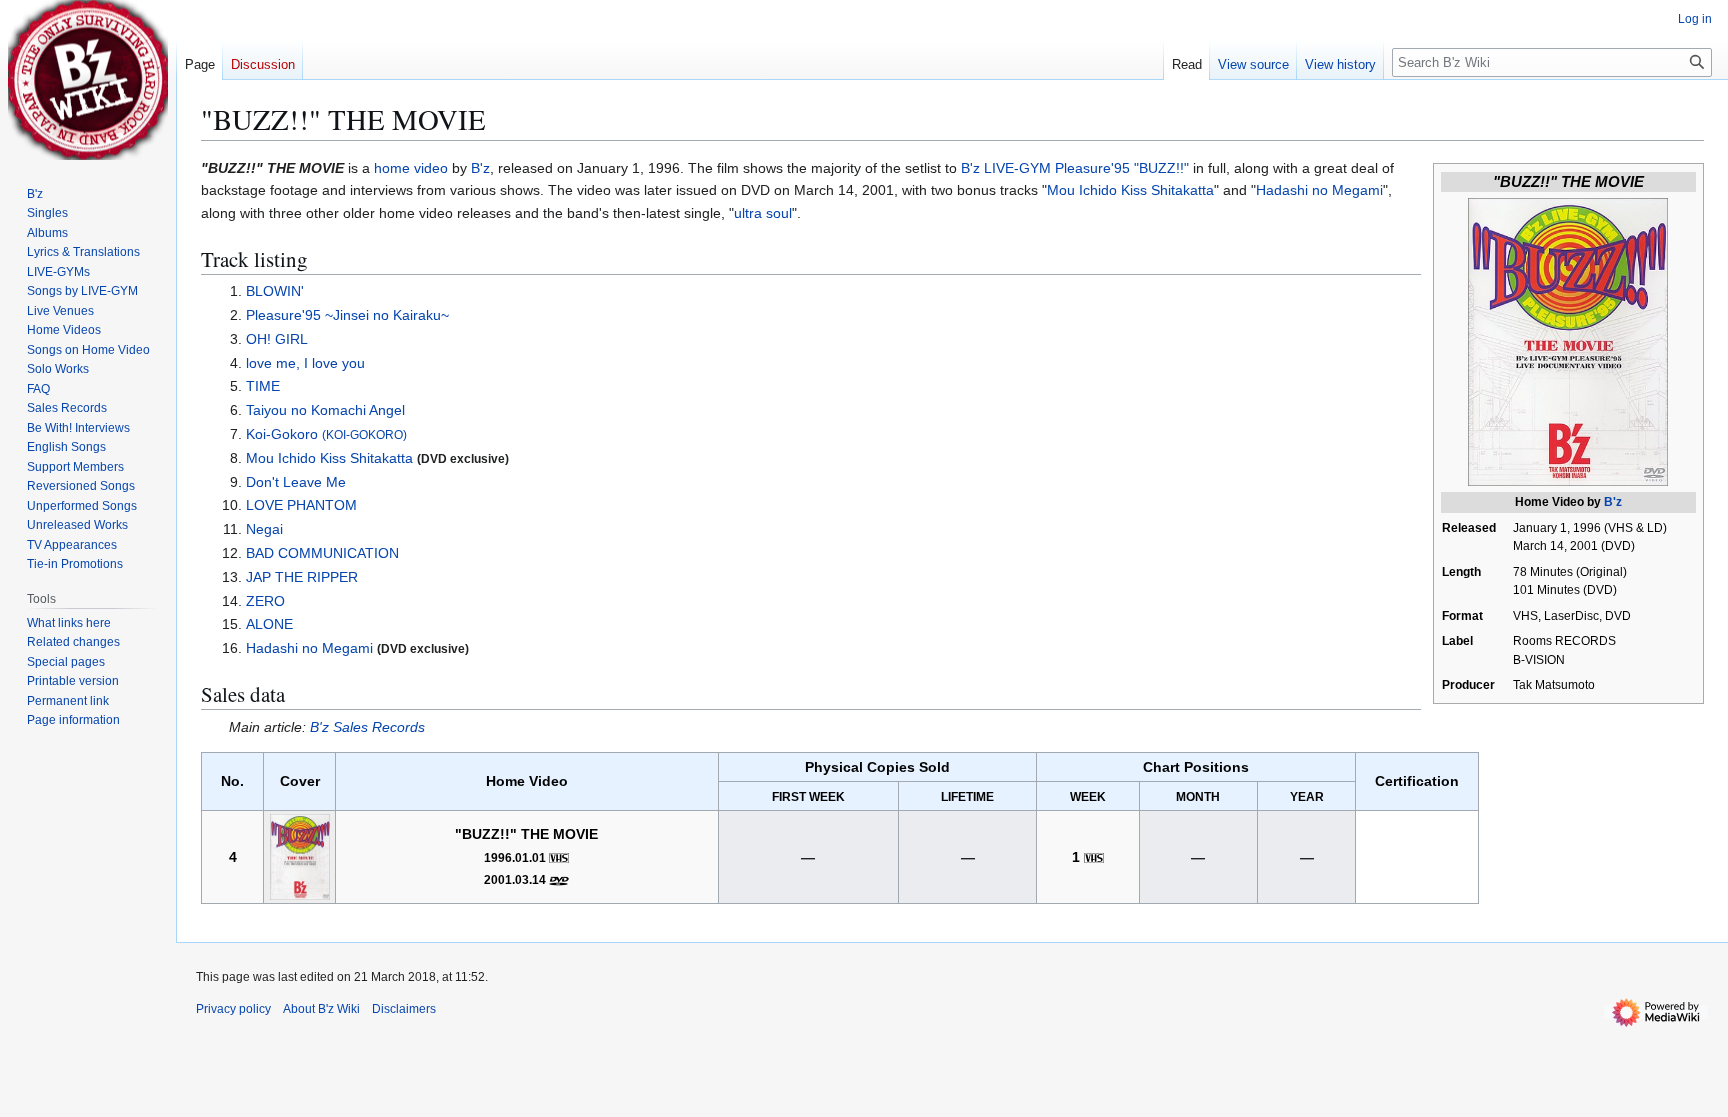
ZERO (265, 601)
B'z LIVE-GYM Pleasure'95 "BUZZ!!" (1075, 168)
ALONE (269, 624)
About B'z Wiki (321, 1009)
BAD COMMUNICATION (322, 553)
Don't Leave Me (296, 482)
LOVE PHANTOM (301, 505)
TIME (263, 386)
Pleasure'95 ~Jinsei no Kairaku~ (347, 315)
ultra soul (763, 213)
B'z (1613, 502)
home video (411, 168)
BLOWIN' (275, 291)
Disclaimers (404, 1009)
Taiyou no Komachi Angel (325, 410)
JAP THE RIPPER (302, 577)
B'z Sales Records (367, 727)
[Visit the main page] (88, 80)
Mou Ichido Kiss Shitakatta (1130, 190)
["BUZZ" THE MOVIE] (300, 855)
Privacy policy (233, 1009)
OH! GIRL (277, 339)
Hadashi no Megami (1319, 190)
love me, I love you (305, 363)
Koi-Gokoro (326, 434)
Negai (264, 529)
